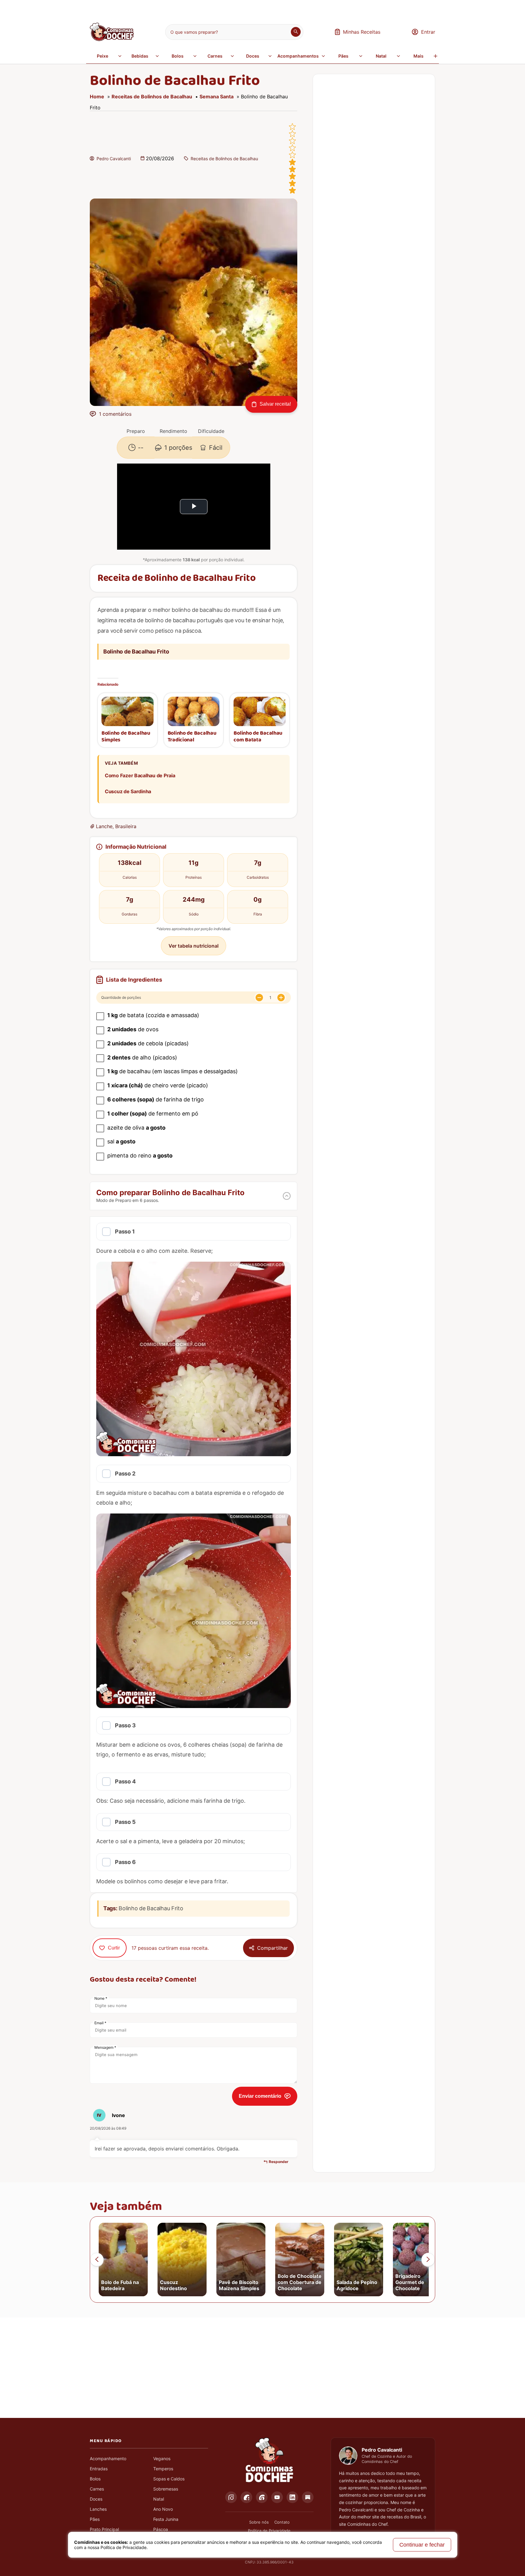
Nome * (101, 1998)
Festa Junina (166, 2519)
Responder (279, 2162)
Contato (282, 2522)
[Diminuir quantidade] (259, 998)
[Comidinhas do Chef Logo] (269, 2460)
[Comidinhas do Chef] (112, 39)
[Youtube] (277, 2497)
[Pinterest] (262, 2497)
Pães (343, 56)
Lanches (98, 2509)
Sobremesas (166, 2489)
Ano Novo (163, 2509)
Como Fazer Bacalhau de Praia (140, 775)
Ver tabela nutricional (194, 946)
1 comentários (115, 414)
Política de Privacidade (269, 2531)
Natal (381, 56)
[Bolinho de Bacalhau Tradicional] (194, 711)
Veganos (162, 2459)
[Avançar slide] (428, 2260)
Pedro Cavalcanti (114, 159)
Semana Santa (217, 97)
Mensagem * (105, 2047)
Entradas (99, 2469)
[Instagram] (231, 2497)
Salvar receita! (275, 404)
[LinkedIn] (292, 2497)
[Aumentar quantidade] (281, 998)
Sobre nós (259, 2522)
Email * (100, 2023)
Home (97, 97)
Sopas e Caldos (169, 2479)
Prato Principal (104, 2529)
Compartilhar (272, 1948)
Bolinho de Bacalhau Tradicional (192, 737)
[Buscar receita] (296, 32)
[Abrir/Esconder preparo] (287, 1196)
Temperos (163, 2469)
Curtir (114, 1948)
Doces (253, 56)
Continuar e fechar (422, 2545)
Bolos (178, 56)
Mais (418, 56)
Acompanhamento (108, 2459)
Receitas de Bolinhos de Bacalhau (152, 97)
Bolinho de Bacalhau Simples (126, 737)
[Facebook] (246, 2497)
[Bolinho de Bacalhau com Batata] (260, 711)
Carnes (215, 56)
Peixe (103, 56)
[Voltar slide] (97, 2260)
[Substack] (308, 2497)
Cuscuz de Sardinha (128, 791)
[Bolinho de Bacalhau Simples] (127, 711)
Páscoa (161, 2529)
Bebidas (140, 56)
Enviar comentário (260, 2096)
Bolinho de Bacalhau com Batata (258, 737)
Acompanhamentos (298, 56)
